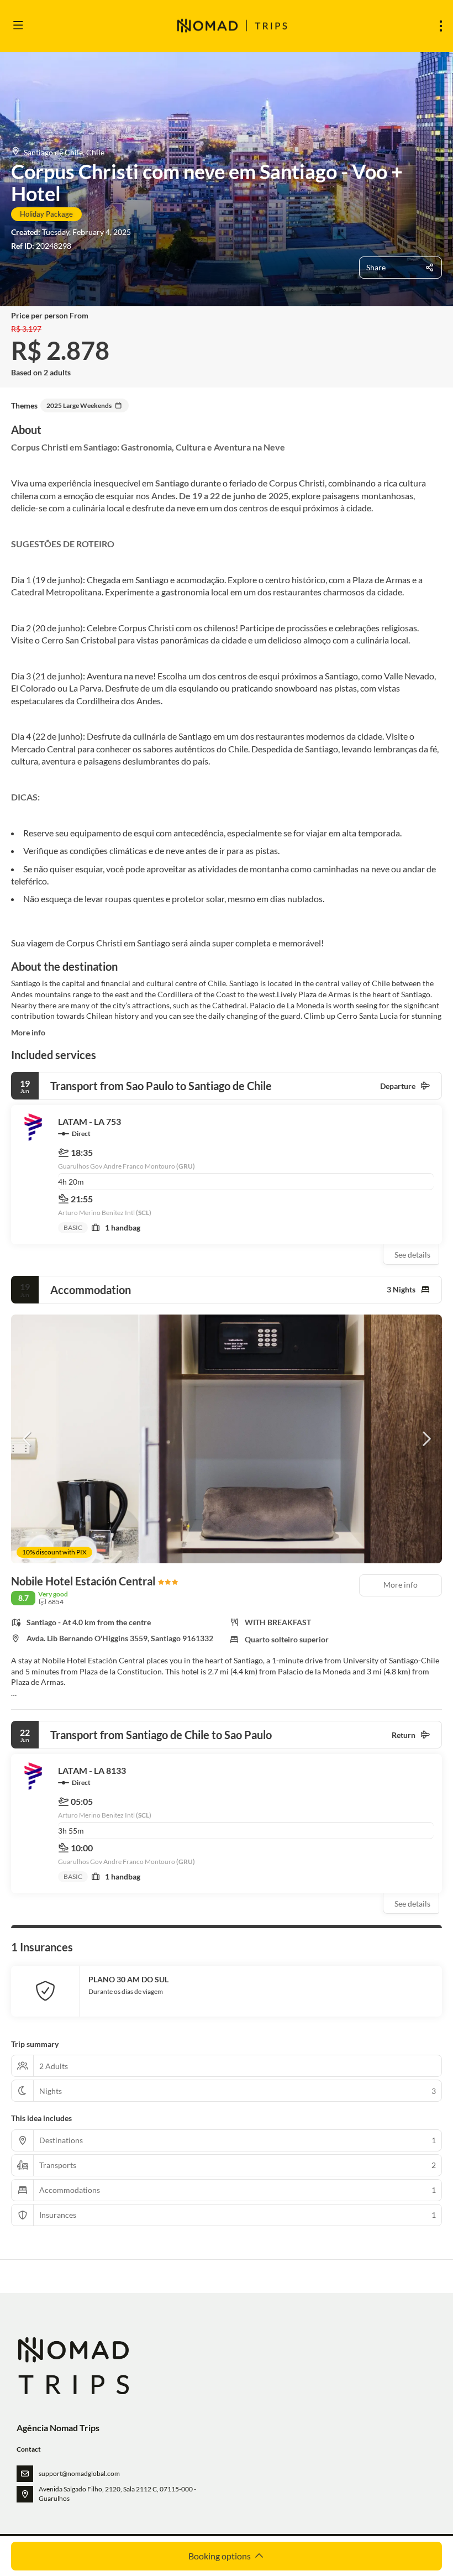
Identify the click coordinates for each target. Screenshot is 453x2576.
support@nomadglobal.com (79, 2473)
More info (28, 1032)
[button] (28, 1439)
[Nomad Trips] (73, 2366)
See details (412, 1255)
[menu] (441, 26)
